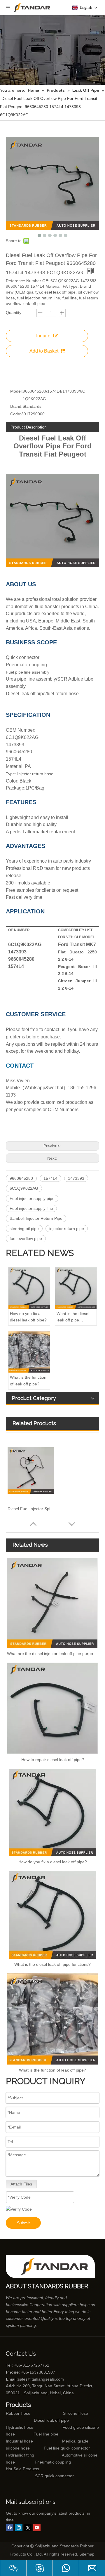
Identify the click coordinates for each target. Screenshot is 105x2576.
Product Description (29, 427)
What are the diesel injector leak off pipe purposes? (52, 1654)
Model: (16, 391)
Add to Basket (44, 351)
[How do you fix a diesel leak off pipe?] (29, 1288)
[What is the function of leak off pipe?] (29, 1352)
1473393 (76, 1178)
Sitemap (87, 2554)
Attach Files (21, 2184)
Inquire (43, 336)
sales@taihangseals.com (41, 2379)
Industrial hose (19, 2441)
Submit (23, 2223)
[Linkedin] (19, 2528)
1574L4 (50, 1178)
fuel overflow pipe (26, 1238)
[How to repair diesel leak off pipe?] (52, 1708)
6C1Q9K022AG (24, 1188)
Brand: (16, 406)
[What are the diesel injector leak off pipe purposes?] (52, 1603)
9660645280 (21, 1178)
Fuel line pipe (46, 2434)
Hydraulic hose (20, 2427)
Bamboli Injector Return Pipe (36, 1218)
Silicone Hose (63, 2413)
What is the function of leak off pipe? (28, 1380)
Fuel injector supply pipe (32, 1198)
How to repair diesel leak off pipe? (53, 1760)
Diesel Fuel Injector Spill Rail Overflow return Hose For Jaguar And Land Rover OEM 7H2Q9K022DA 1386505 (31, 1509)
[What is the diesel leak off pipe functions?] (76, 1288)
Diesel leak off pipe (51, 2420)
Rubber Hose (18, 2413)
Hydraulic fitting (20, 2455)
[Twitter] (28, 2528)
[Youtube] (37, 2528)
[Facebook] (10, 2528)
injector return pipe (67, 1229)
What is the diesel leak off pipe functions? (73, 1317)
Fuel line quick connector (67, 2448)
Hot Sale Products (22, 2469)
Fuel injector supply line (31, 1208)
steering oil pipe (24, 1229)
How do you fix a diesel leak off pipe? (28, 1317)
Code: (16, 414)
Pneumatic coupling (53, 2462)
